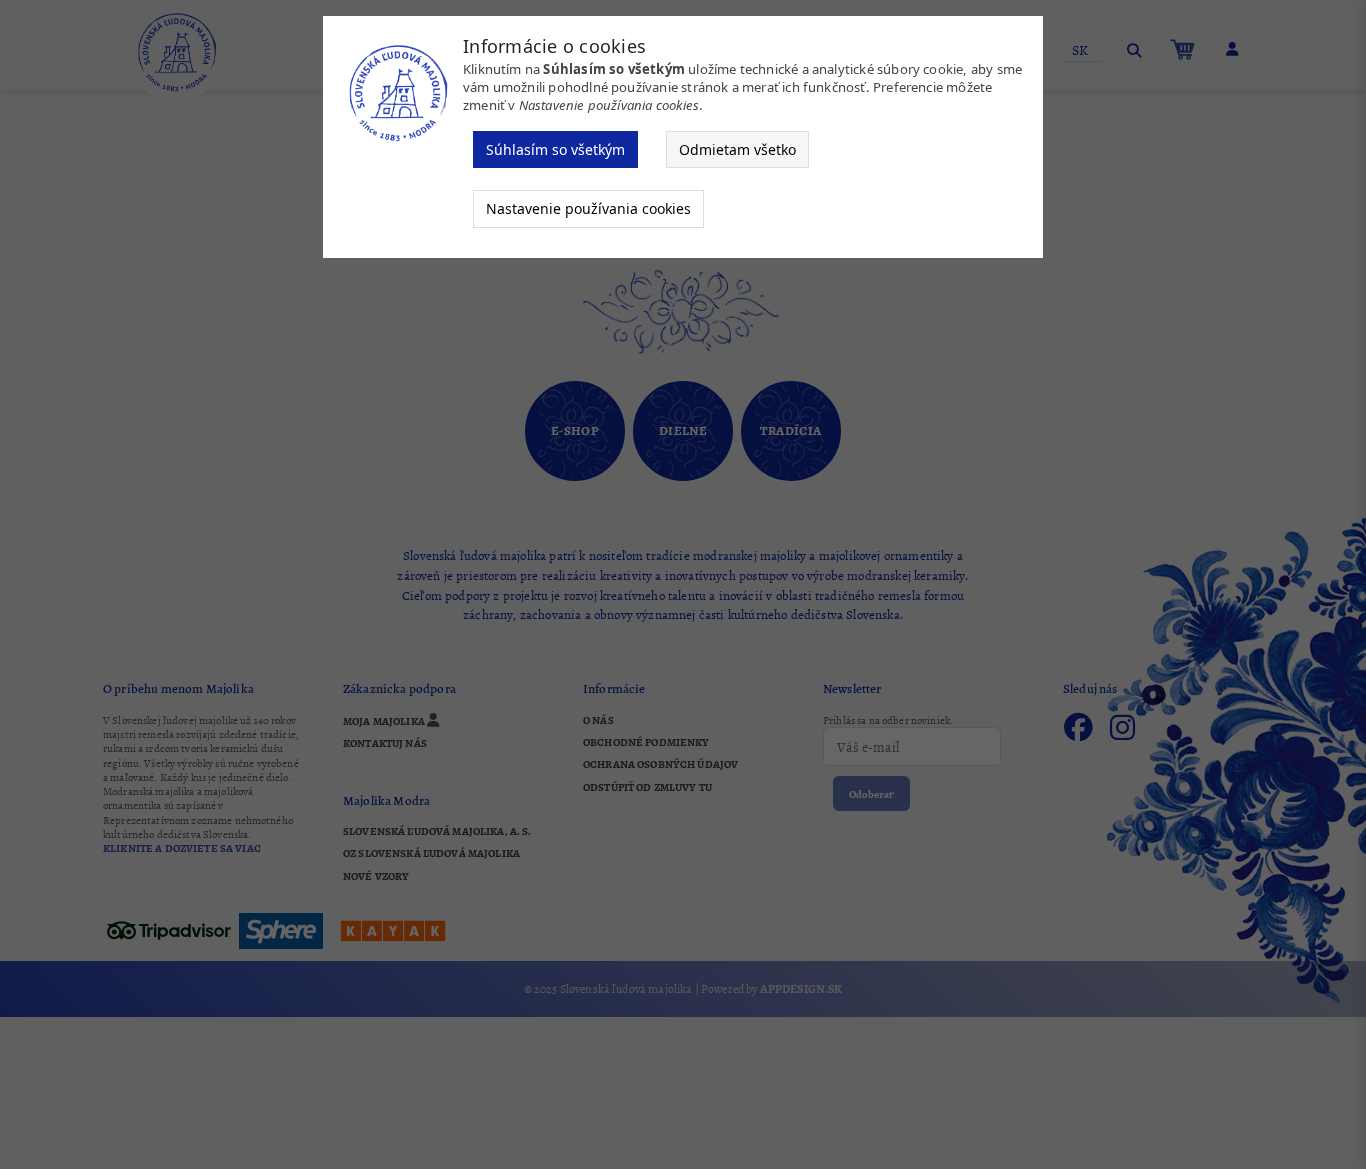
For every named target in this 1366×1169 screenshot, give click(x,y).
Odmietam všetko (737, 149)
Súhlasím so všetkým (555, 149)
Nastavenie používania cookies (588, 208)
